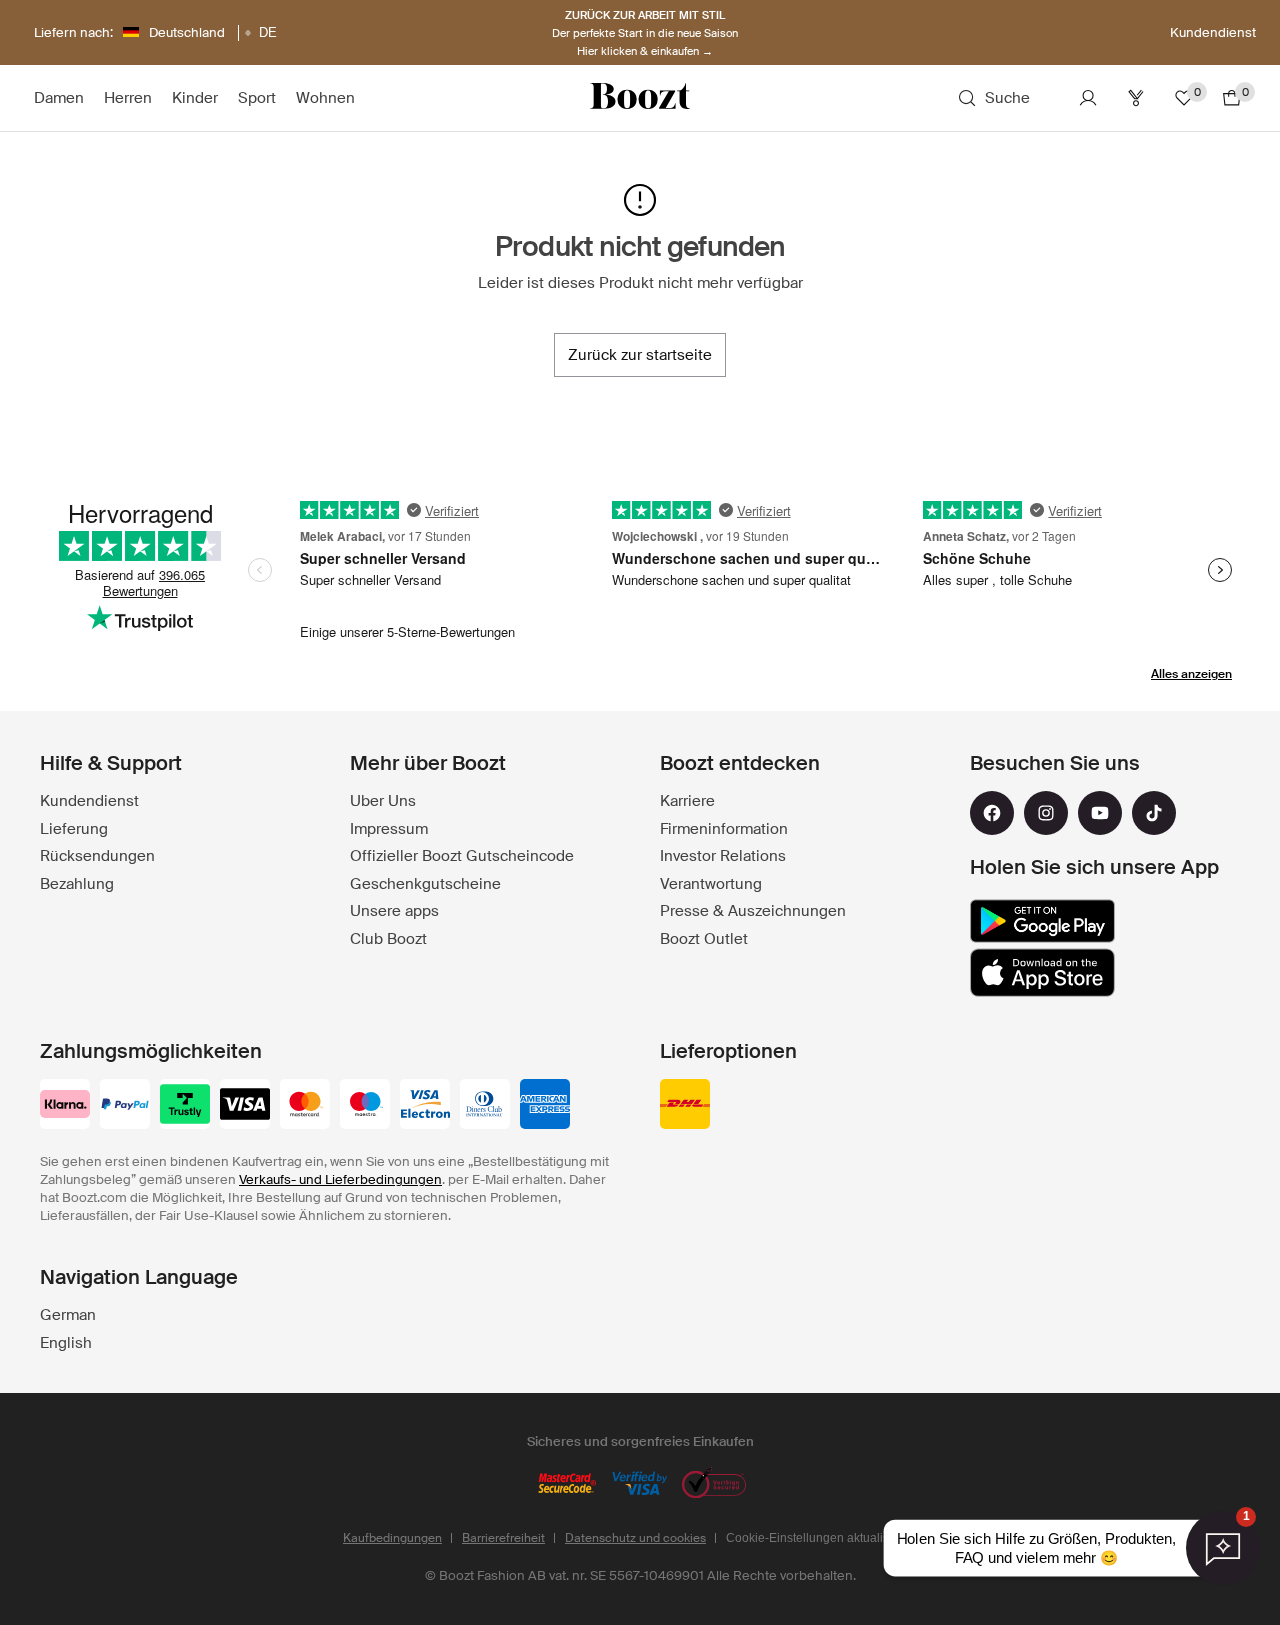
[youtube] (1100, 813)
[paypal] (125, 1106)
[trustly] (185, 1106)
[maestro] (365, 1106)
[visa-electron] (425, 1106)
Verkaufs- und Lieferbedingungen (340, 1179)
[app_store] (1042, 973)
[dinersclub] (485, 1106)
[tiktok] (1154, 813)
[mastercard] (305, 1106)
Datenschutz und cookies (635, 1538)
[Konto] (1088, 98)
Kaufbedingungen (392, 1538)
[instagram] (1046, 813)
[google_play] (1042, 921)
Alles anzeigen (1191, 674)
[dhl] (685, 1106)
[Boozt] (640, 98)
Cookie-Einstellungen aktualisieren (821, 1538)
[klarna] (65, 1106)
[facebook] (992, 813)
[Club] (1136, 98)
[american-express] (545, 1106)
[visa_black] (245, 1106)
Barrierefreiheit (503, 1538)
